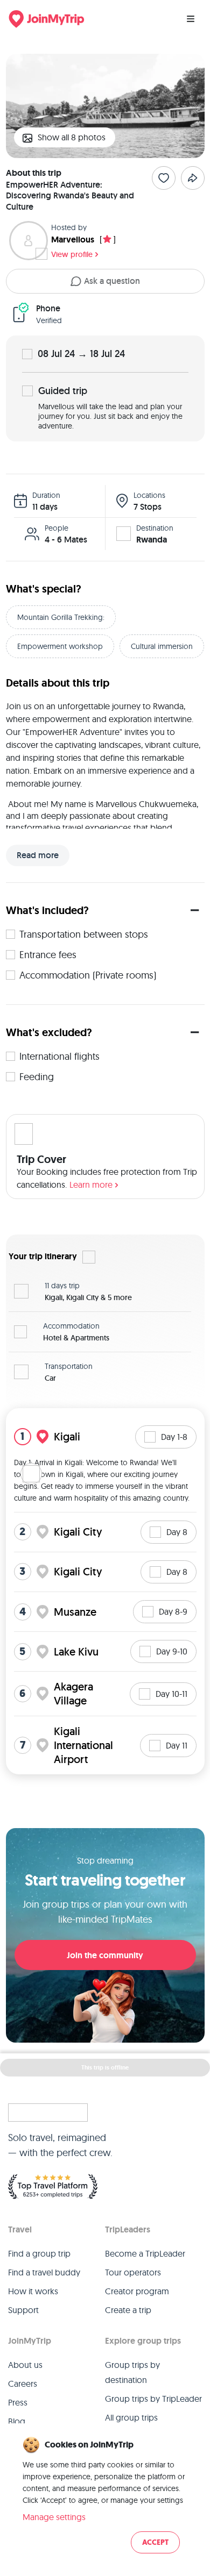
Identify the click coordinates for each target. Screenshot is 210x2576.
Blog (17, 2421)
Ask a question (112, 281)
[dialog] (105, 2496)
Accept (155, 2542)
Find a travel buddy (44, 2272)
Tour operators (133, 2272)
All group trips (131, 2417)
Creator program (137, 2291)
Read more (38, 855)
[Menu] (191, 19)
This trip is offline (105, 2067)
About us (25, 2365)
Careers (23, 2384)
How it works (33, 2291)
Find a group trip (39, 2253)
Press (18, 2402)
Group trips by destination (132, 2372)
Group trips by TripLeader (153, 2399)
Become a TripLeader (145, 2253)
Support (23, 2310)
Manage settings (54, 2517)
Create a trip (128, 2310)
